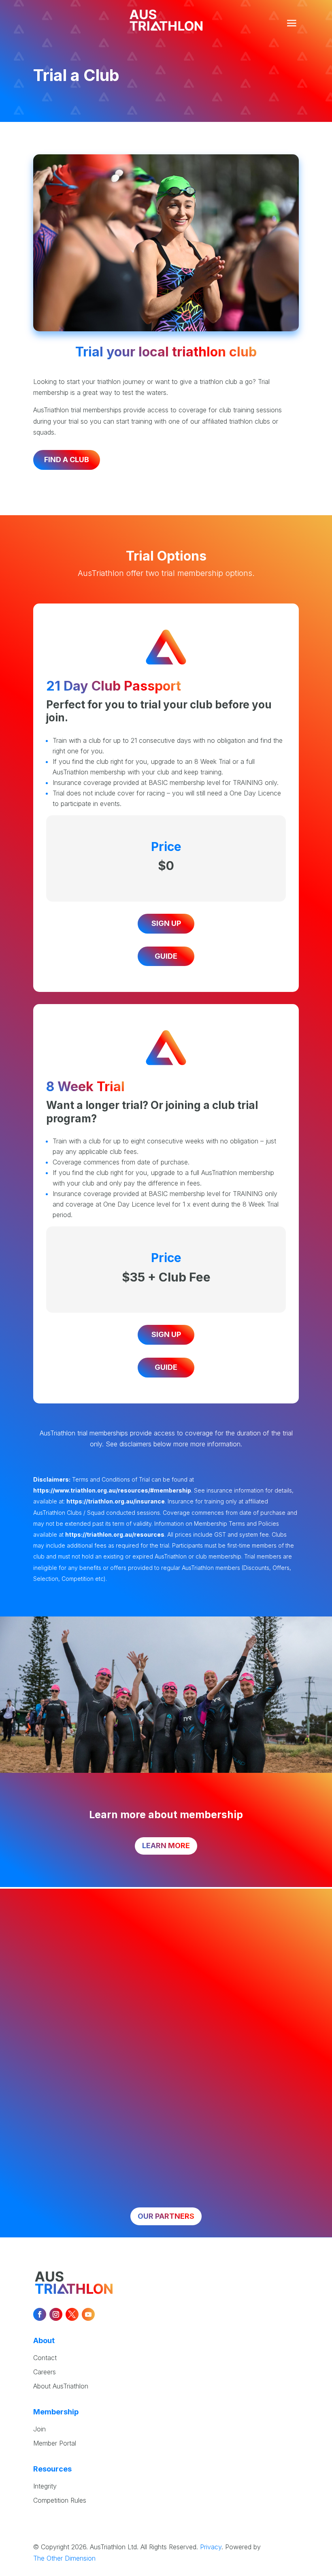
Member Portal (55, 2443)
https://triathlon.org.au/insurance (116, 1501)
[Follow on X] (72, 2314)
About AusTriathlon (61, 2386)
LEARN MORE (166, 1846)
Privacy (211, 2547)
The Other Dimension (64, 2558)
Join (39, 2429)
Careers (45, 2372)
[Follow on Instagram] (56, 2314)
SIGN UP (166, 923)
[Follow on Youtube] (88, 2314)
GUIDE (166, 956)
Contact (45, 2358)
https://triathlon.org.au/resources (115, 1534)
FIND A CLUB (67, 460)
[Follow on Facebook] (40, 2314)
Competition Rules (60, 2500)
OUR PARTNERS (166, 2216)
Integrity (45, 2486)
